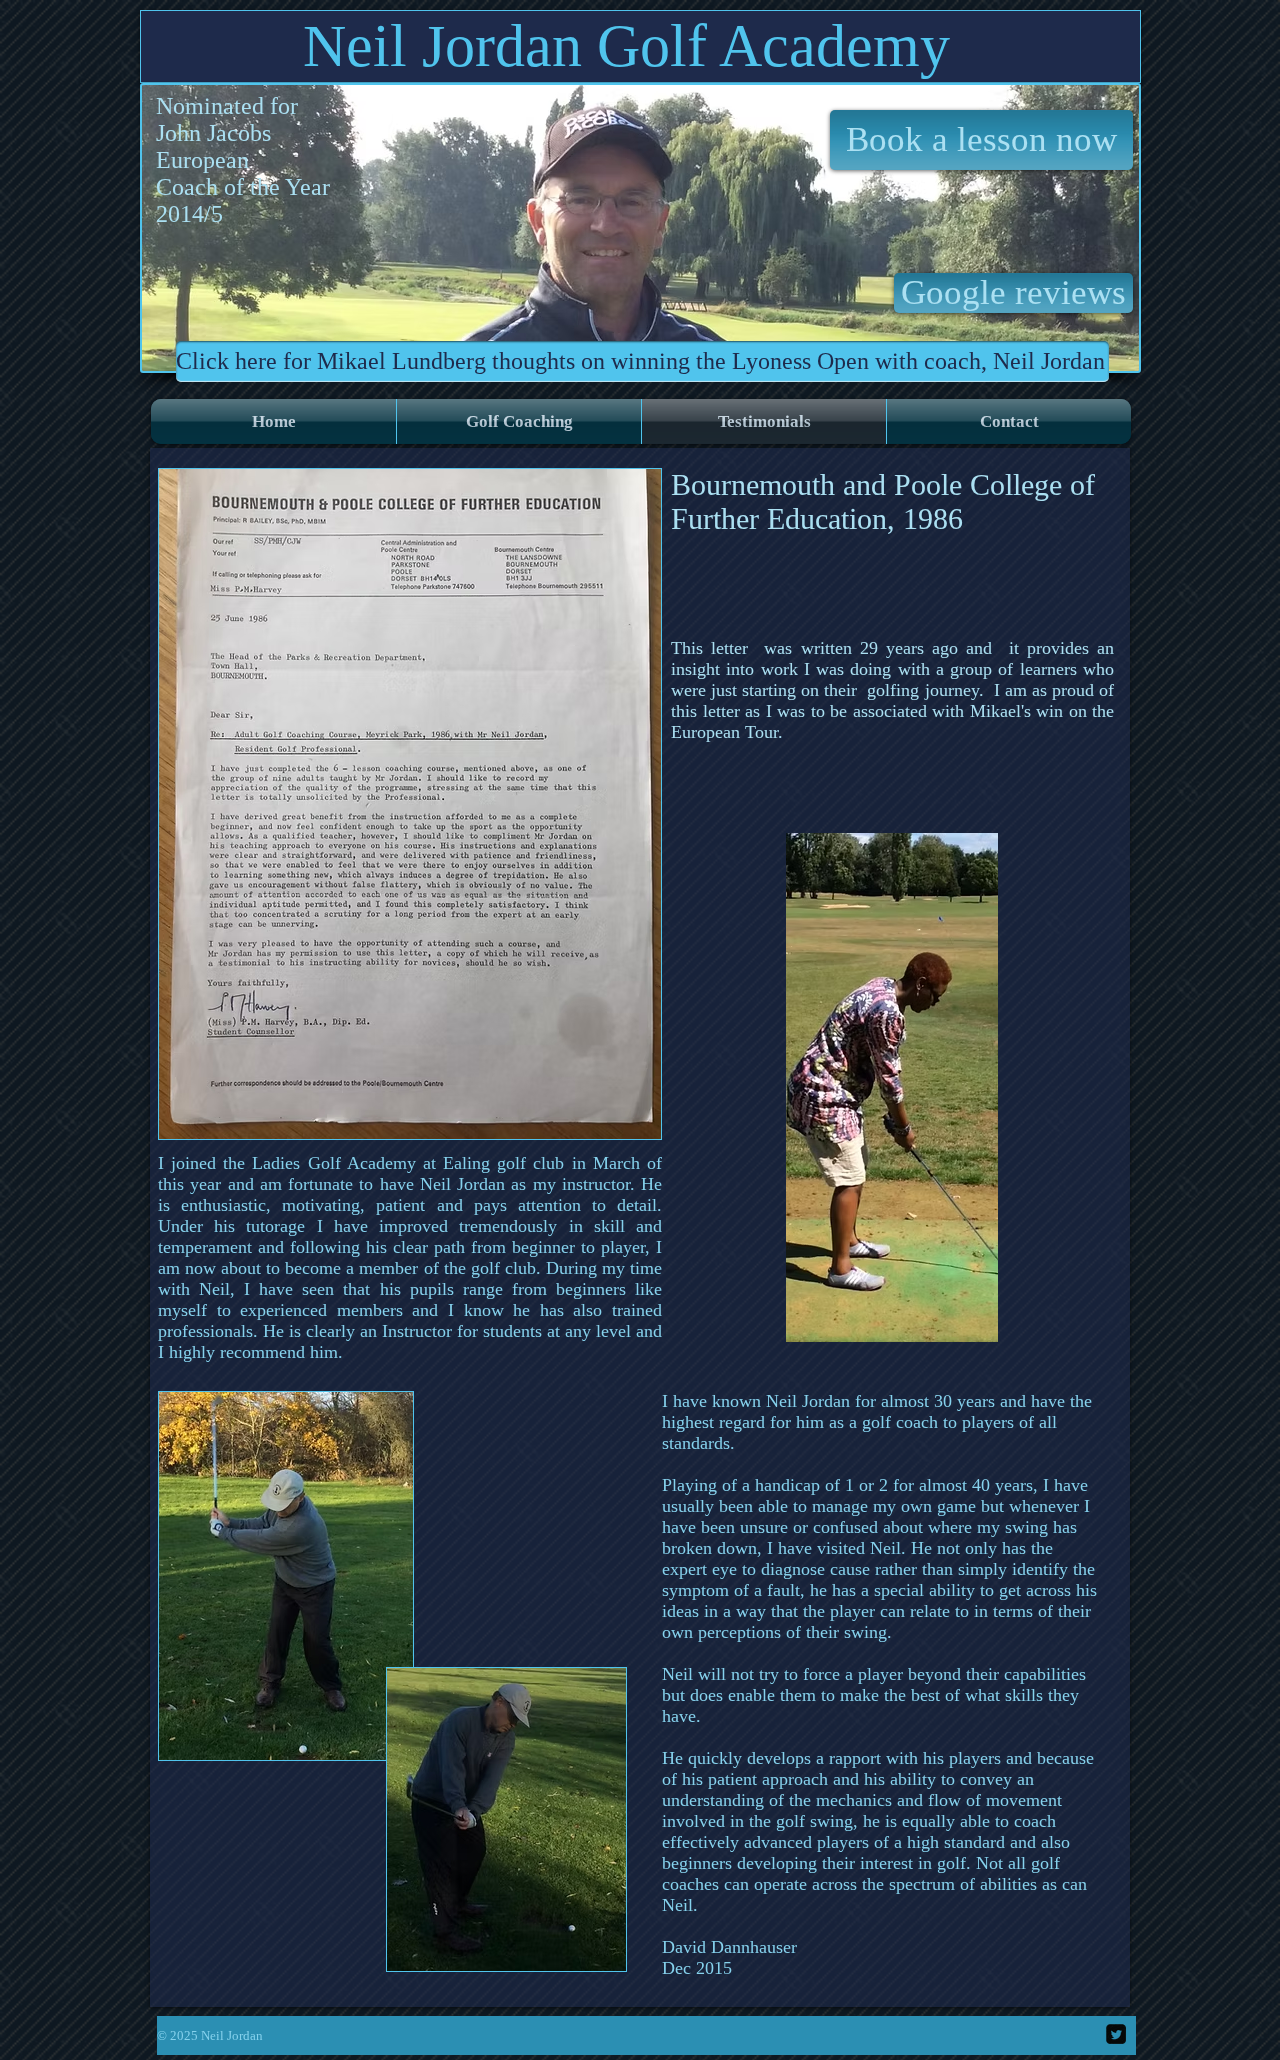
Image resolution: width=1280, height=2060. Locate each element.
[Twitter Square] (1116, 2034)
